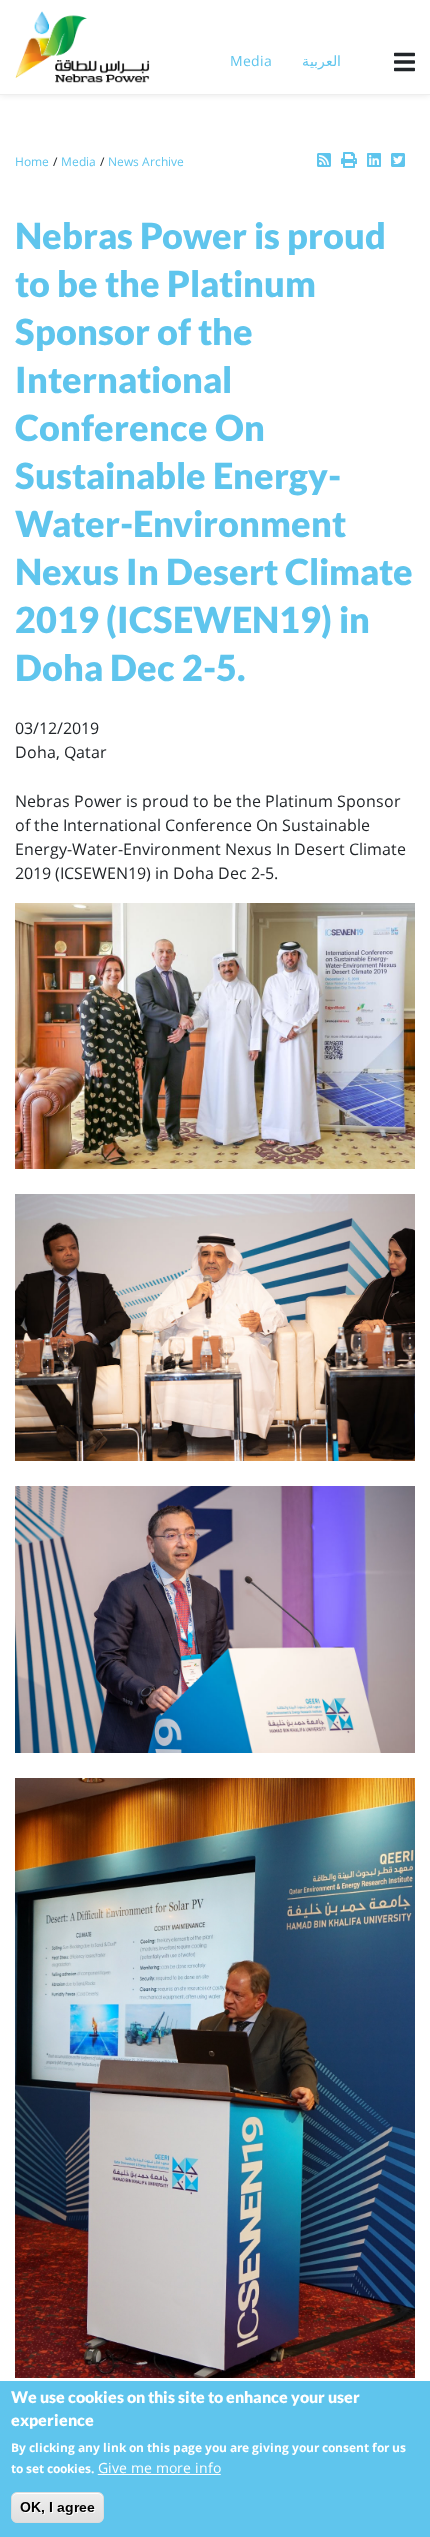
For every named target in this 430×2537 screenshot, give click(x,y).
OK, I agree (57, 2507)
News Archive (146, 161)
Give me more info (159, 2467)
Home (32, 161)
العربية (321, 60)
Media (251, 60)
